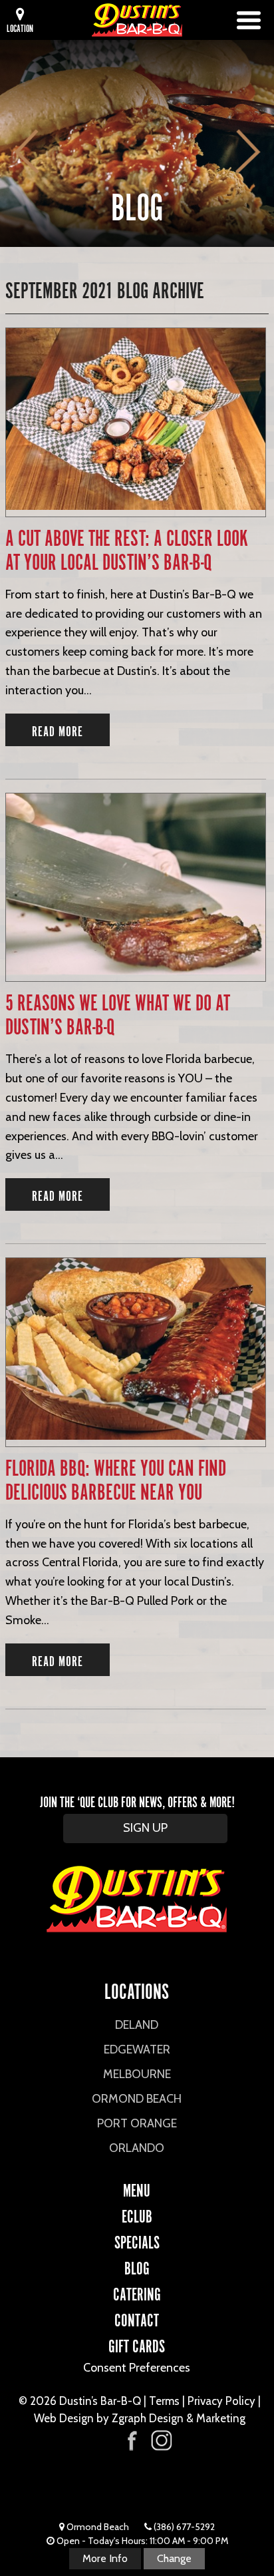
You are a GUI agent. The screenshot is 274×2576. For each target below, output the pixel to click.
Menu (137, 2189)
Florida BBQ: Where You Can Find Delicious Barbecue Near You (116, 1479)
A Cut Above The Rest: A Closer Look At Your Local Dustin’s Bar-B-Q (127, 549)
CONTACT (137, 2318)
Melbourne (137, 2074)
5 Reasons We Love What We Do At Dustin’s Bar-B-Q (118, 1013)
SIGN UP (145, 1828)
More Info (105, 2558)
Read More (58, 730)
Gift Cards (137, 2344)
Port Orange (137, 2123)
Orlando (137, 2148)
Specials (137, 2241)
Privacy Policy (221, 2401)
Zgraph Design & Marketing (179, 2418)
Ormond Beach (137, 2099)
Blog (137, 2266)
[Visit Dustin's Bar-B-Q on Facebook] (132, 2439)
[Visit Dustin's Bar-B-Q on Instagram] (161, 2441)
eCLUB (137, 2215)
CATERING (137, 2292)
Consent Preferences (137, 2368)
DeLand (137, 2025)
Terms (164, 2401)
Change (174, 2558)
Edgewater (137, 2049)
